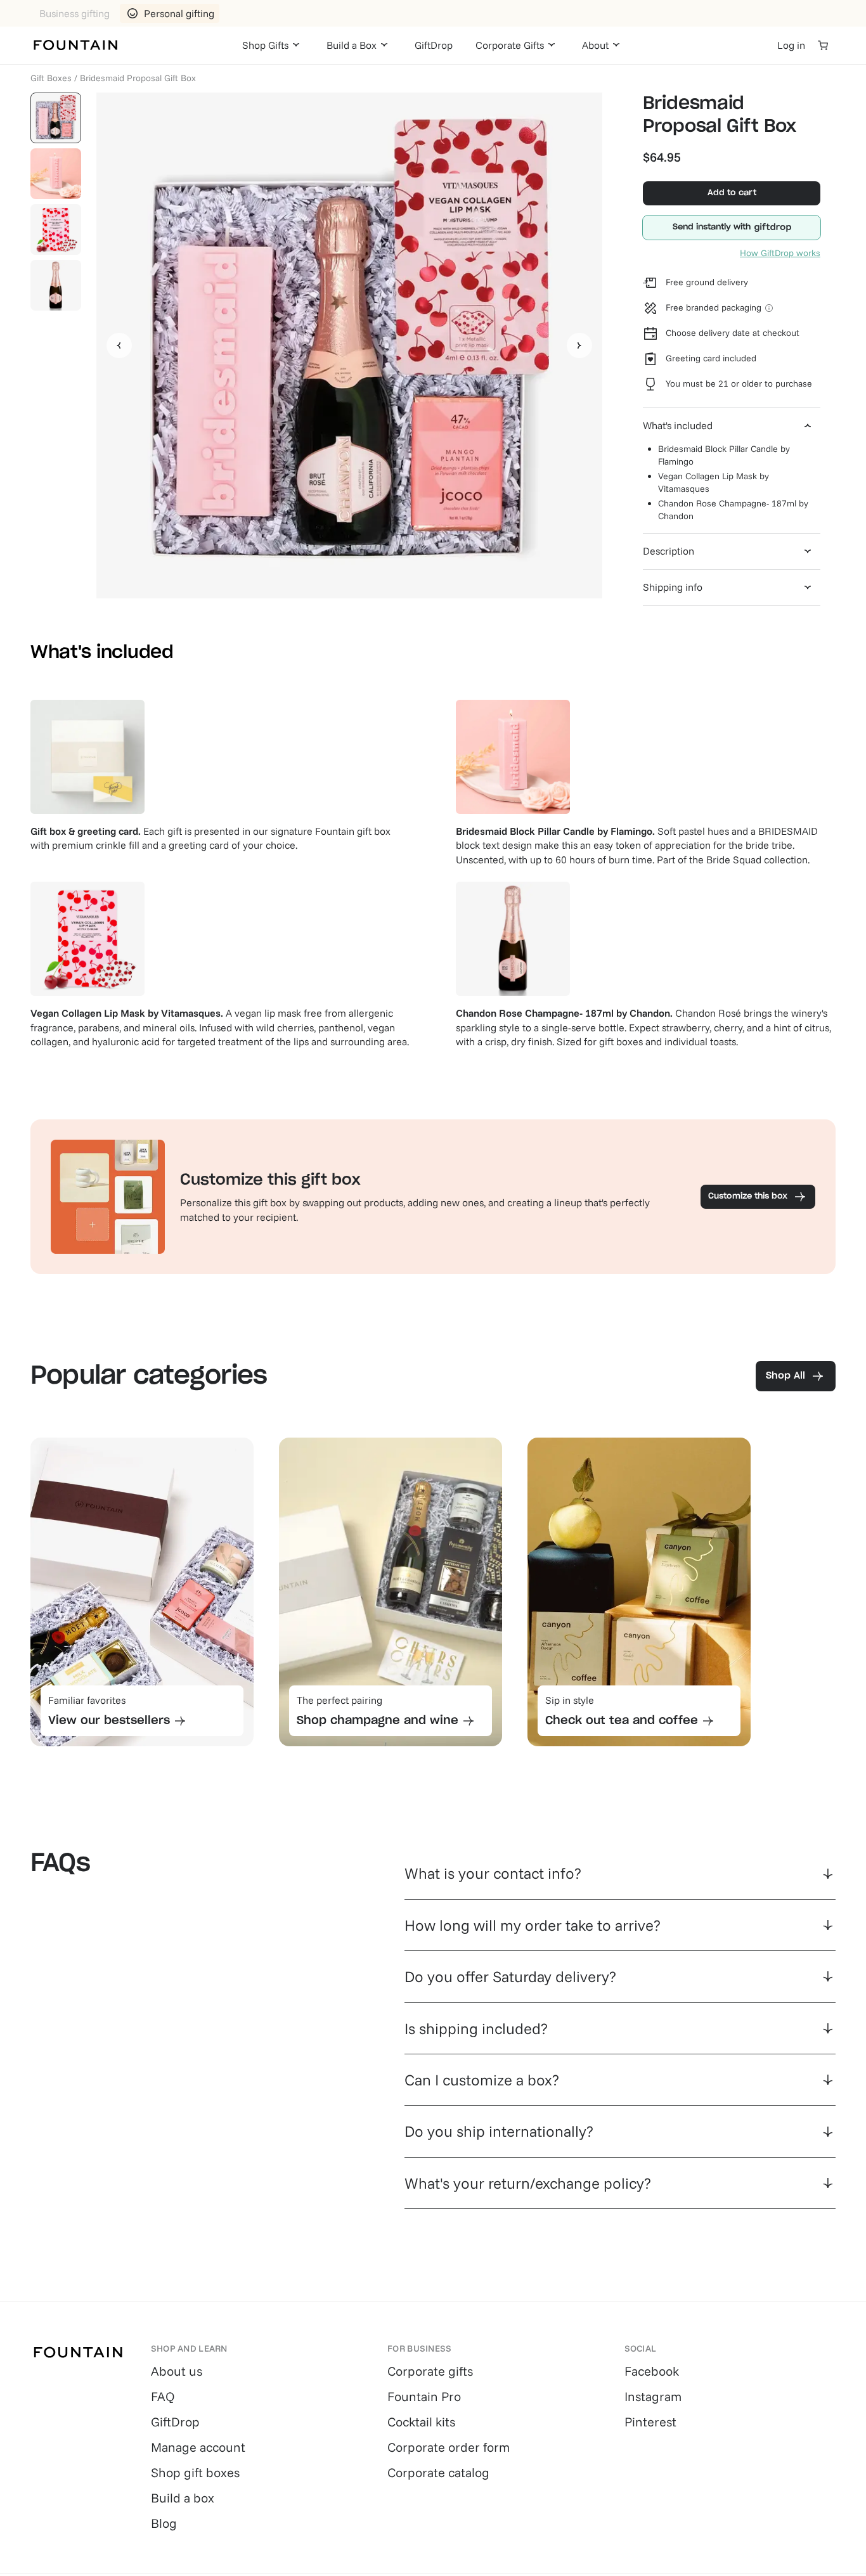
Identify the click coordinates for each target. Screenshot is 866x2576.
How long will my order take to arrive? (533, 1925)
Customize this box (748, 1196)
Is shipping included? (476, 2028)
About (595, 45)
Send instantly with (712, 227)
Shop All (785, 1376)
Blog (164, 2523)
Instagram (653, 2396)
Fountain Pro (424, 2396)
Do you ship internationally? (499, 2131)
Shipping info (673, 587)
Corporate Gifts (510, 45)
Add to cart (732, 193)
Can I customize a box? (482, 2080)
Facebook (652, 2371)
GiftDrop (434, 45)
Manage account (198, 2447)
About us (177, 2371)
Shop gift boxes (195, 2472)
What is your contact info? (493, 1873)
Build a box (183, 2498)
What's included (678, 425)
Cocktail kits (421, 2422)
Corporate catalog (438, 2472)
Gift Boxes (51, 78)
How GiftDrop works (780, 253)
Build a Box (352, 45)
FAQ (163, 2396)
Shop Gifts (265, 45)
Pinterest (650, 2422)
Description (669, 551)
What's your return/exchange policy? (528, 2183)
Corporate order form (449, 2447)
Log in (791, 45)
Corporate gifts (430, 2371)
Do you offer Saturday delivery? (510, 1976)
